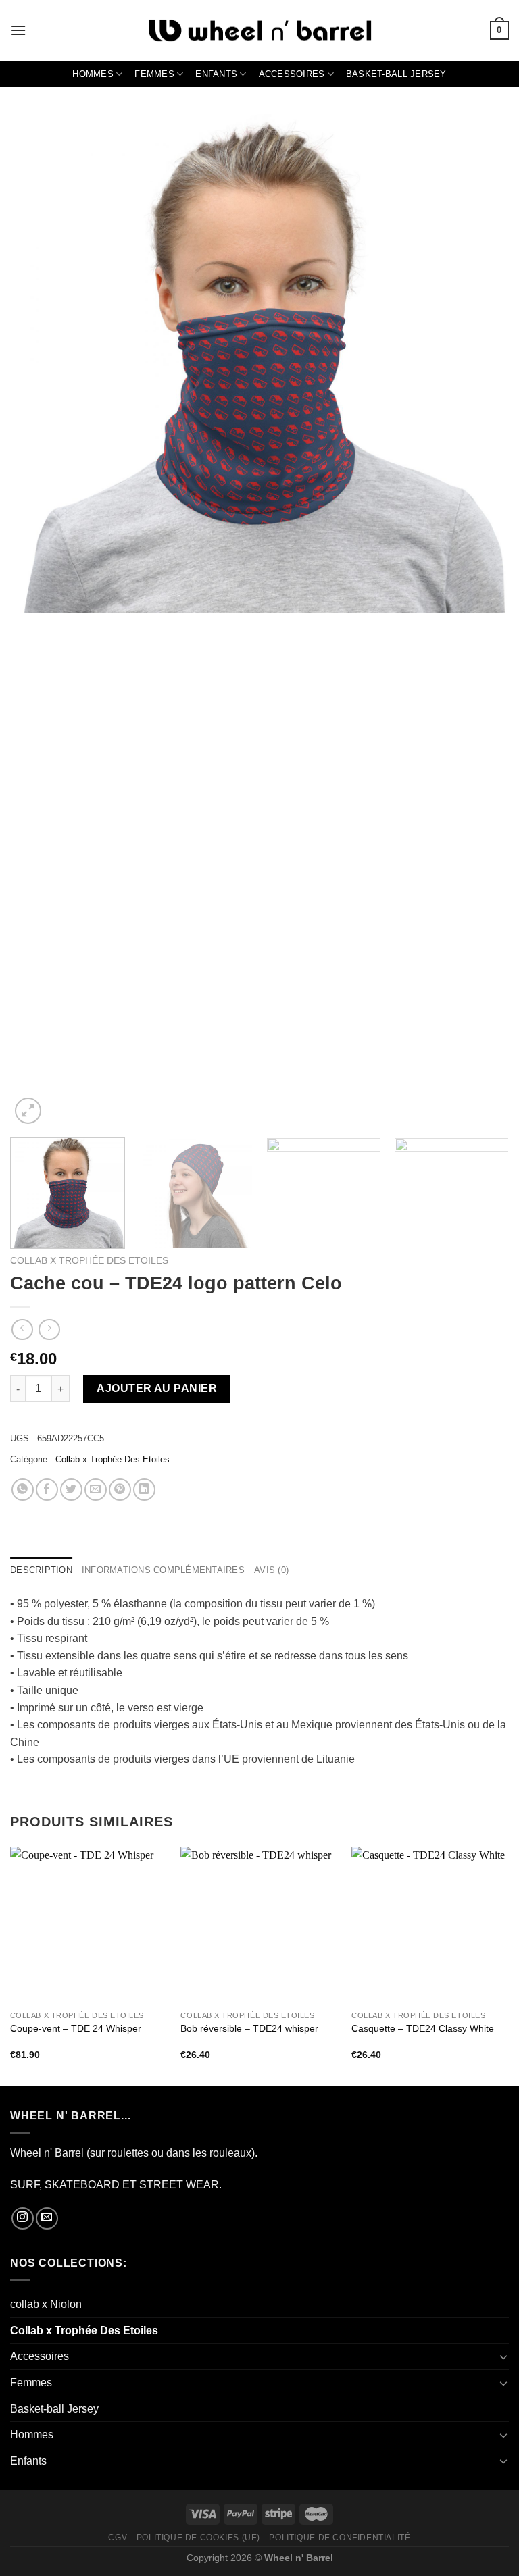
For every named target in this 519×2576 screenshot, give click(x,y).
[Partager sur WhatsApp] (23, 1490)
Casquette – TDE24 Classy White (423, 2028)
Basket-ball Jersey (396, 74)
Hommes (93, 74)
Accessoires (292, 74)
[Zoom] (28, 1111)
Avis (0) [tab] (271, 1570)
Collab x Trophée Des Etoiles (89, 1261)
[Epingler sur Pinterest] (120, 1490)
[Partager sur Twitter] (71, 1490)
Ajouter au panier (157, 1388)
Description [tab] (41, 1570)
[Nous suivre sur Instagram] (23, 2218)
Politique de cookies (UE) (198, 2538)
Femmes (154, 74)
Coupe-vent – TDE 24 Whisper (76, 2028)
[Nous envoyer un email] (47, 2218)
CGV (118, 2538)
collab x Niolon (46, 2304)
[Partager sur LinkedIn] (144, 1490)
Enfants (216, 74)
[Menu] (18, 30)
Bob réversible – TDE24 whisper (249, 2028)
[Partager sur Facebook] (47, 1490)
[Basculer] (503, 2356)
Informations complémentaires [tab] (163, 1570)
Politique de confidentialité (340, 2538)
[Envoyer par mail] (96, 1490)
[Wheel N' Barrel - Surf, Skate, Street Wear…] (259, 31)
